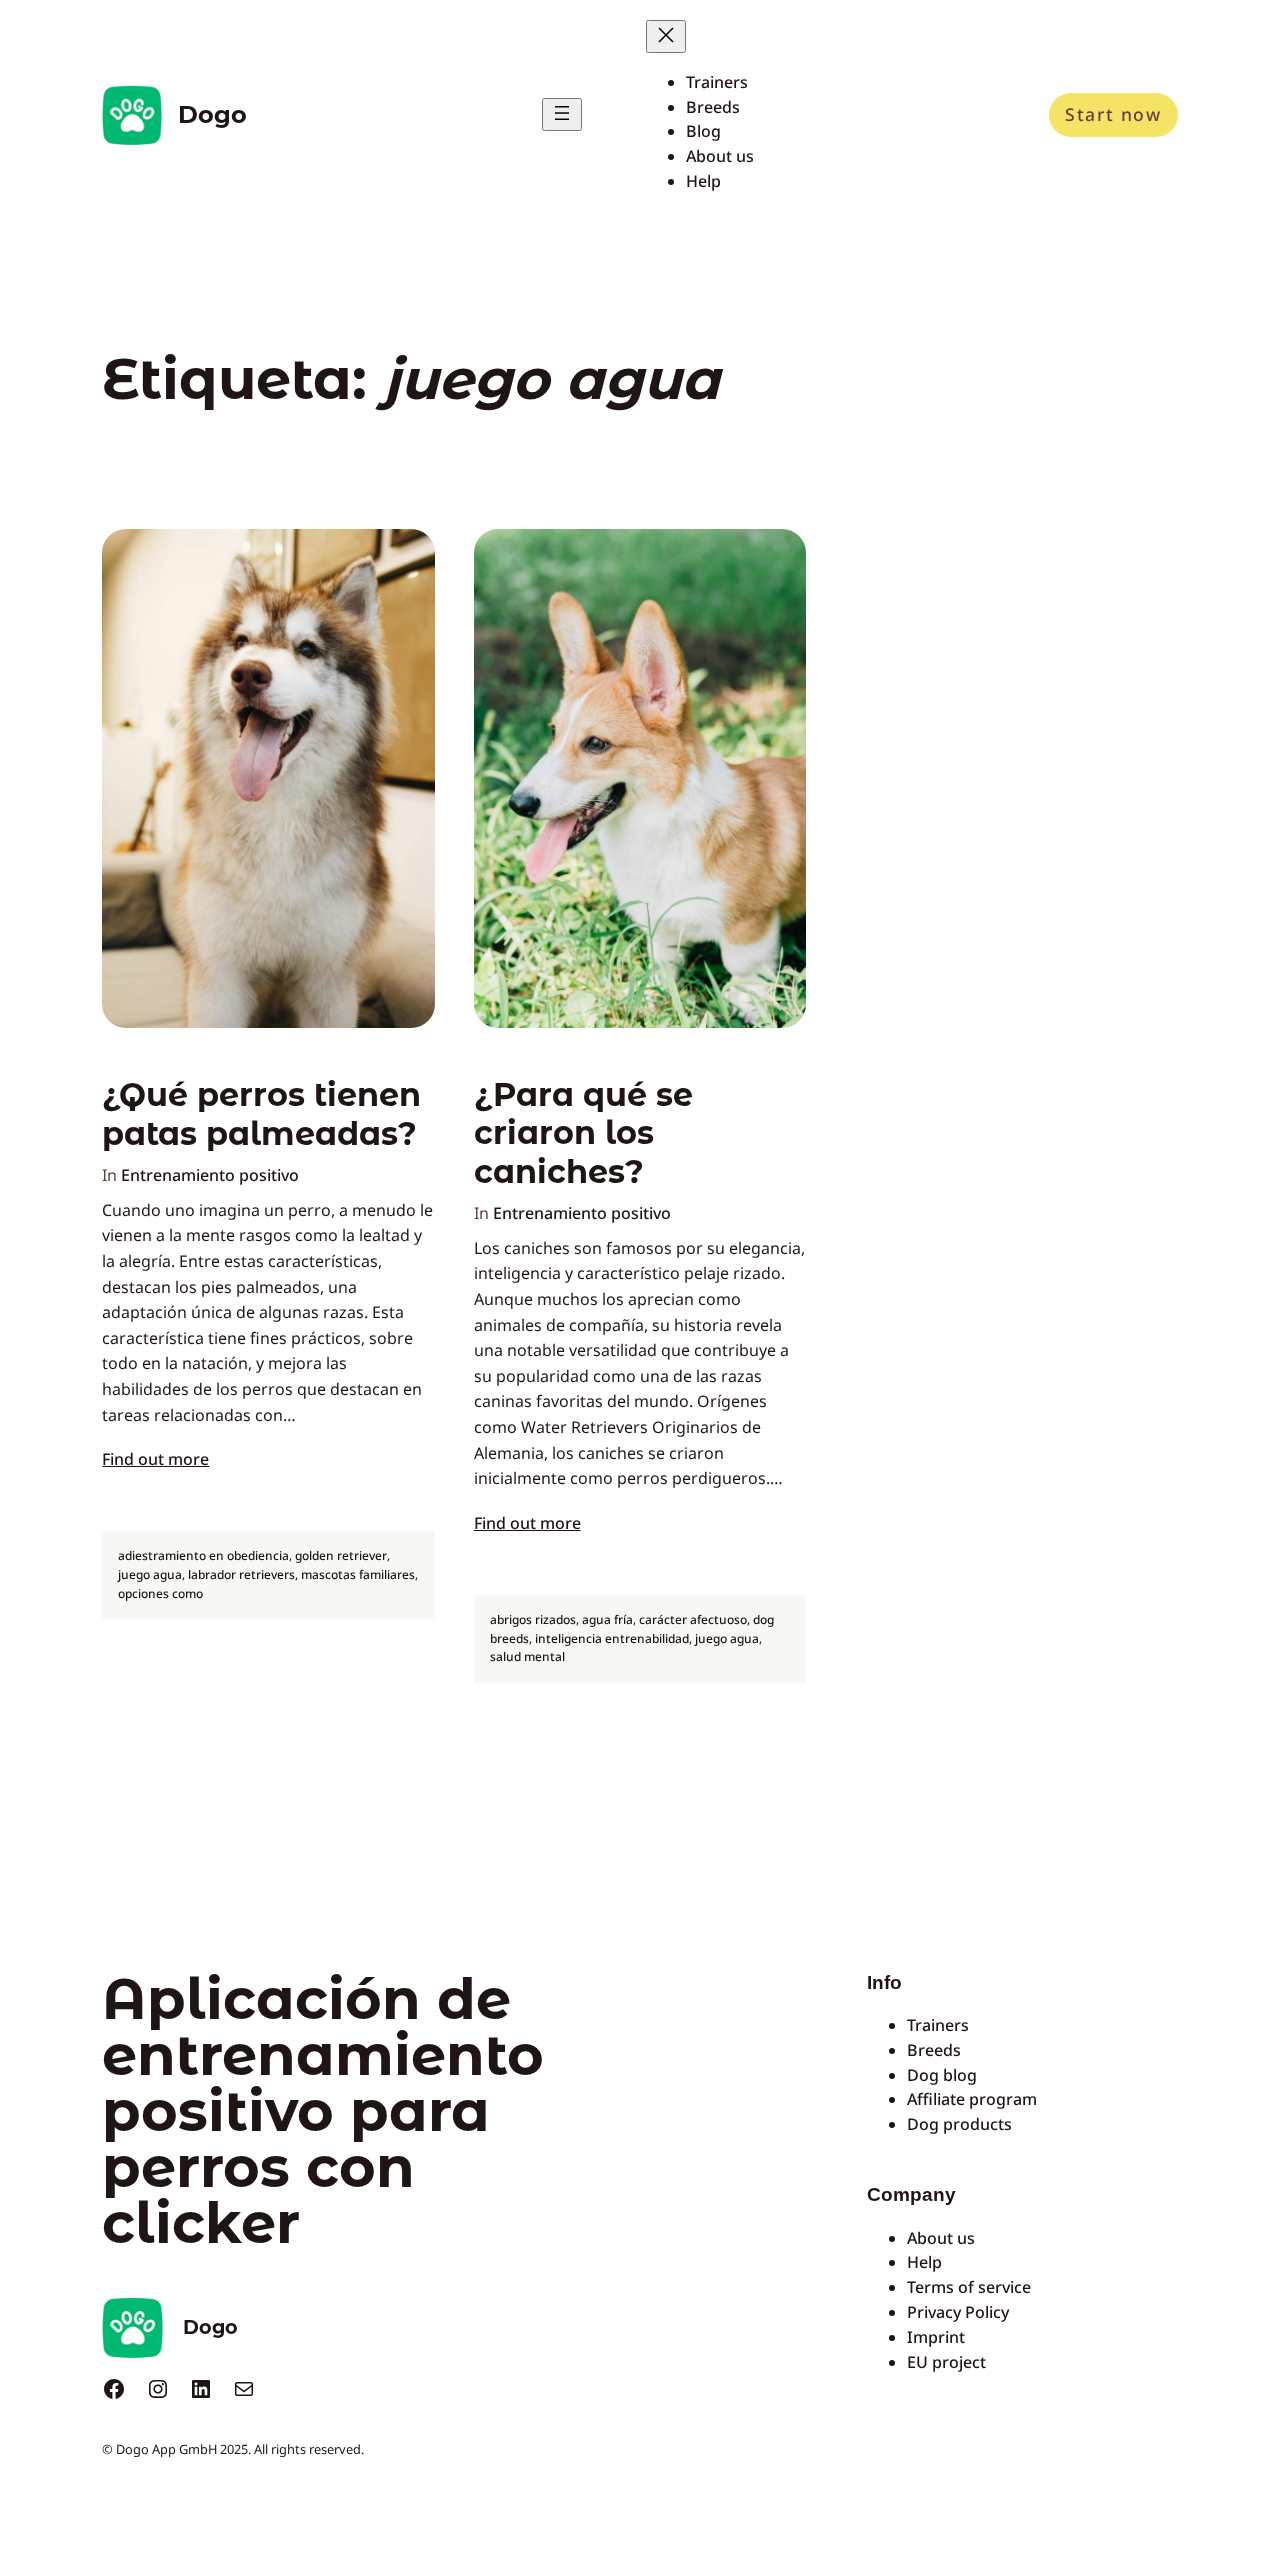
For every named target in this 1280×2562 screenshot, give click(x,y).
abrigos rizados (533, 1619)
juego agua (150, 1574)
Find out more (155, 1459)
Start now (1113, 114)
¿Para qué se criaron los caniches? (583, 1133)
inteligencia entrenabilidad (612, 1638)
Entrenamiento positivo (210, 1175)
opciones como (160, 1593)
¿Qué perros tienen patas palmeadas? (261, 1114)
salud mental (527, 1656)
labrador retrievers (241, 1574)
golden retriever (341, 1555)
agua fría (607, 1619)
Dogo (212, 114)
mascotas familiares (358, 1574)
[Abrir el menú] (562, 114)
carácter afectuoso (693, 1619)
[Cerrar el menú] (666, 36)
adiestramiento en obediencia (203, 1555)
